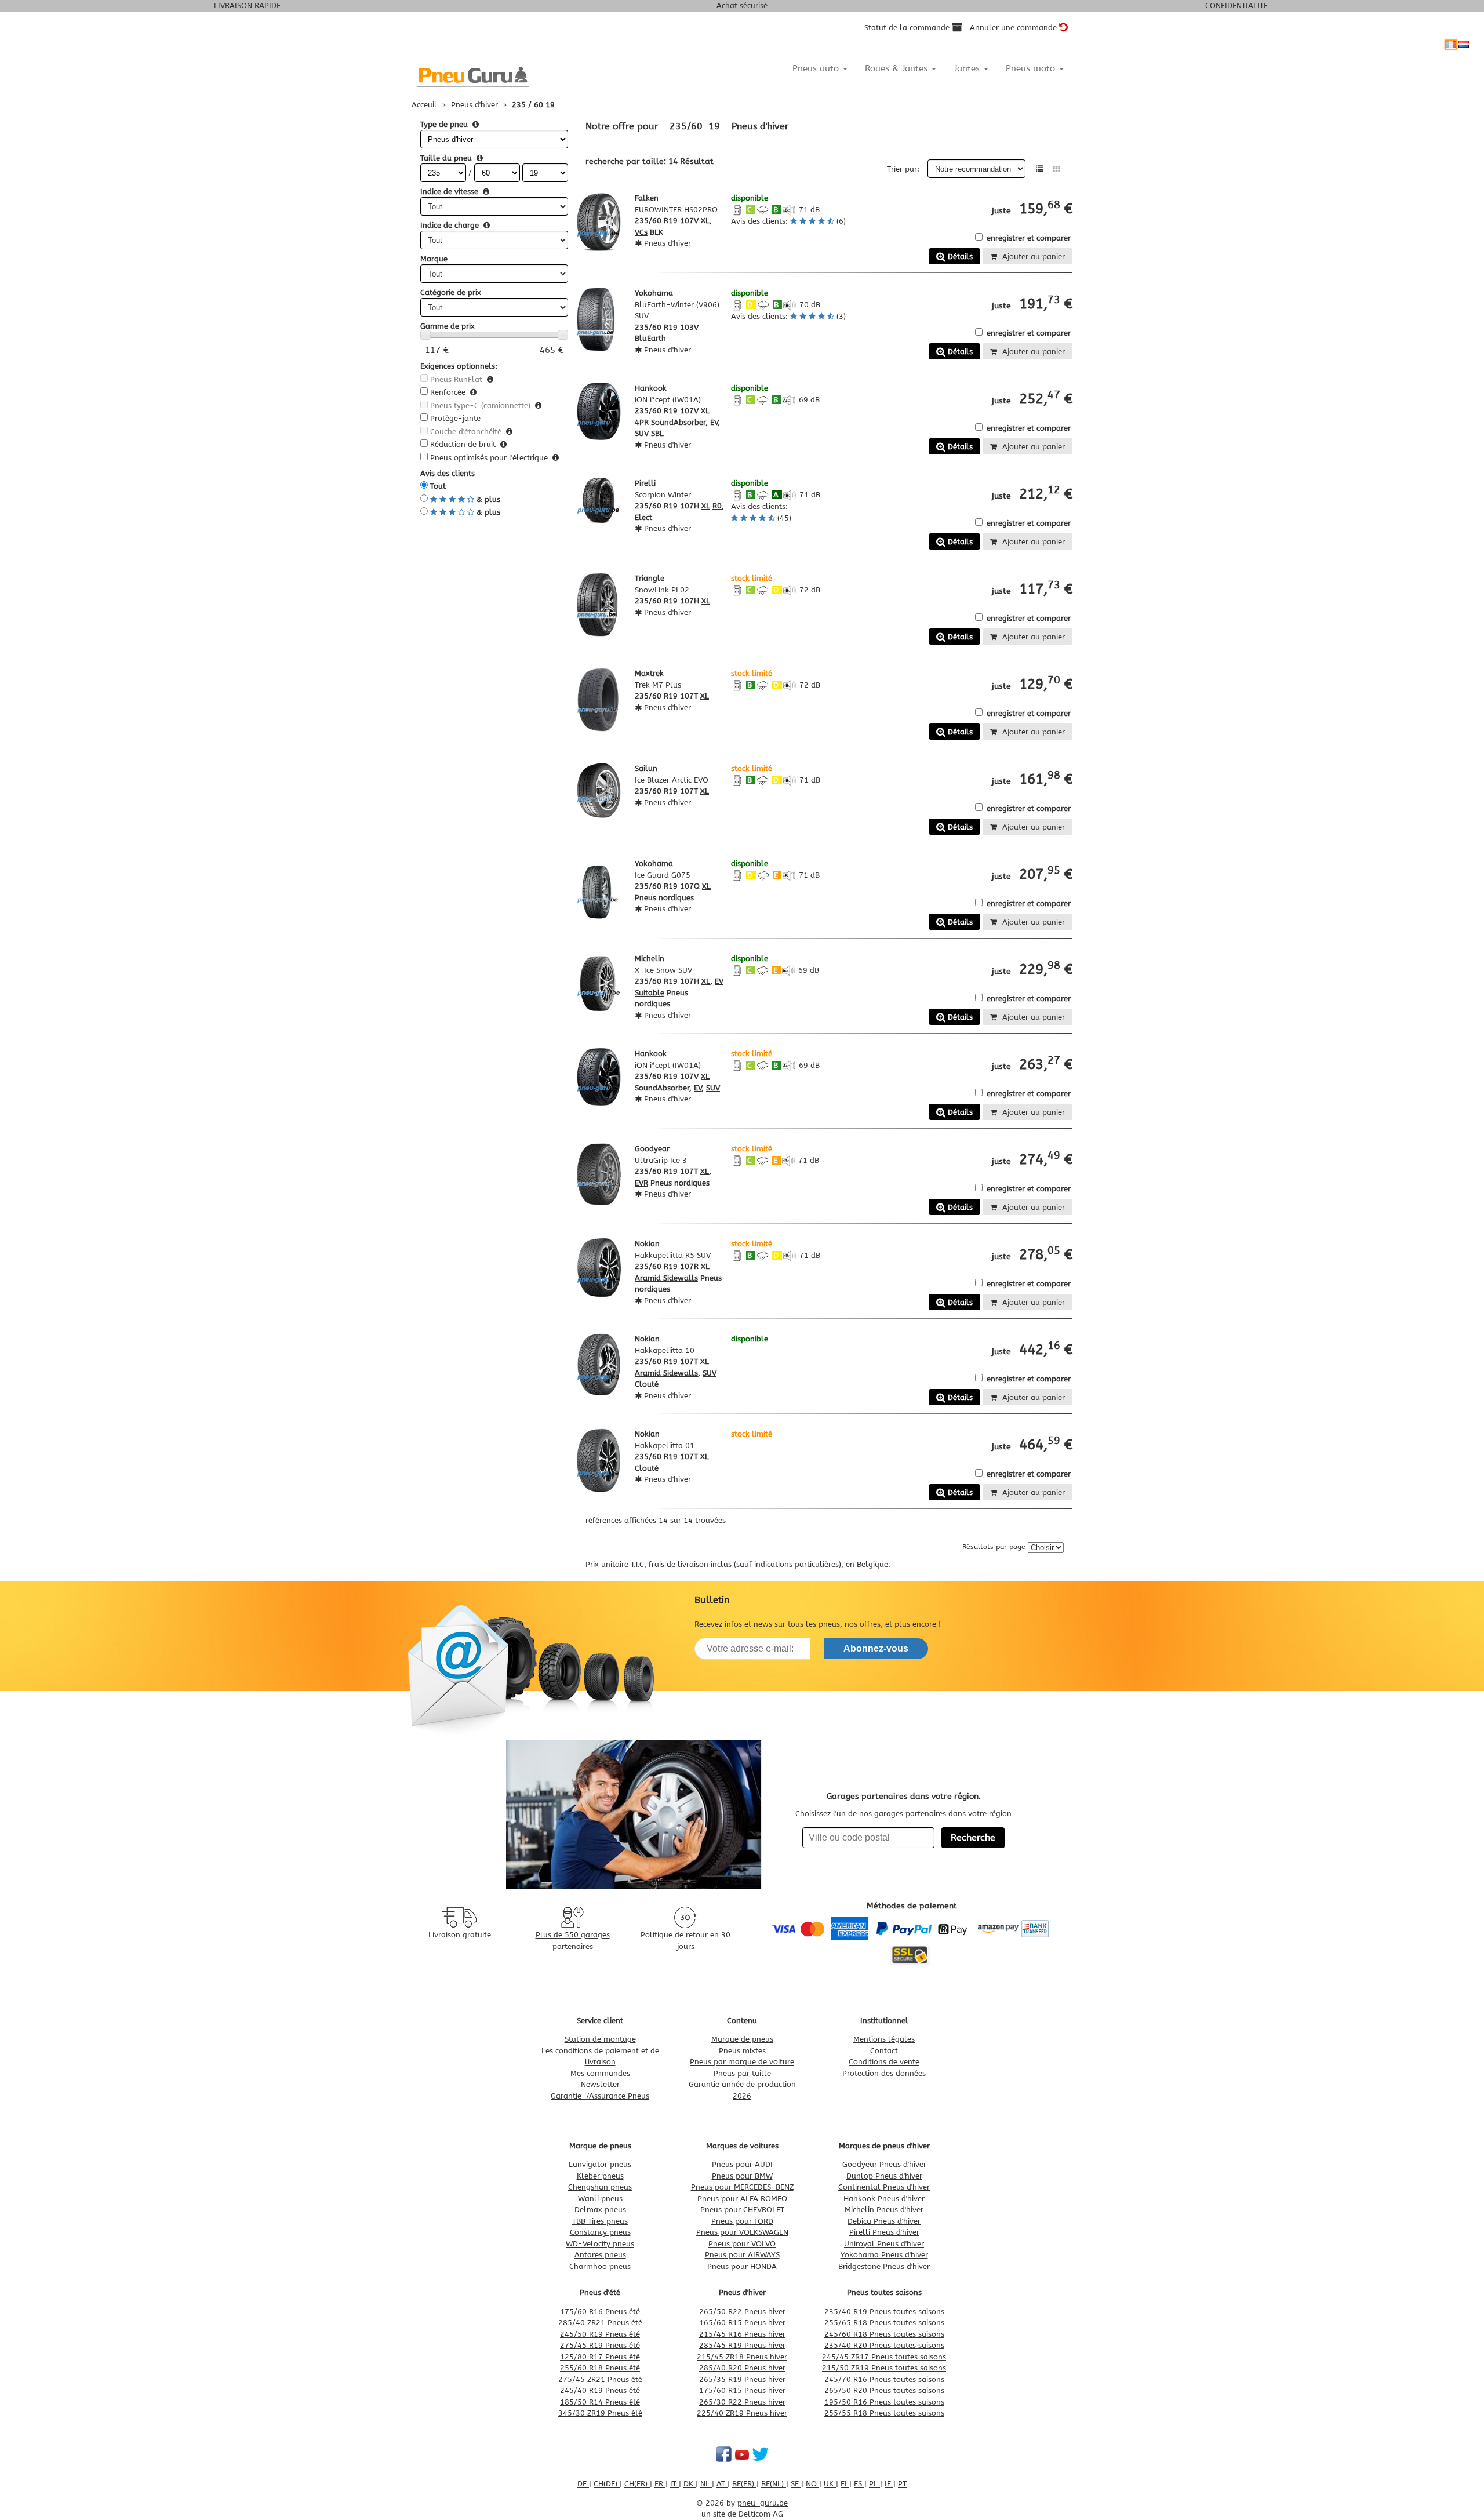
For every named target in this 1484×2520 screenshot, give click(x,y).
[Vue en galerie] (1056, 169)
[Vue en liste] (1040, 169)
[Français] (1451, 45)
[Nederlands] (1464, 45)
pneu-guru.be (763, 2503)
